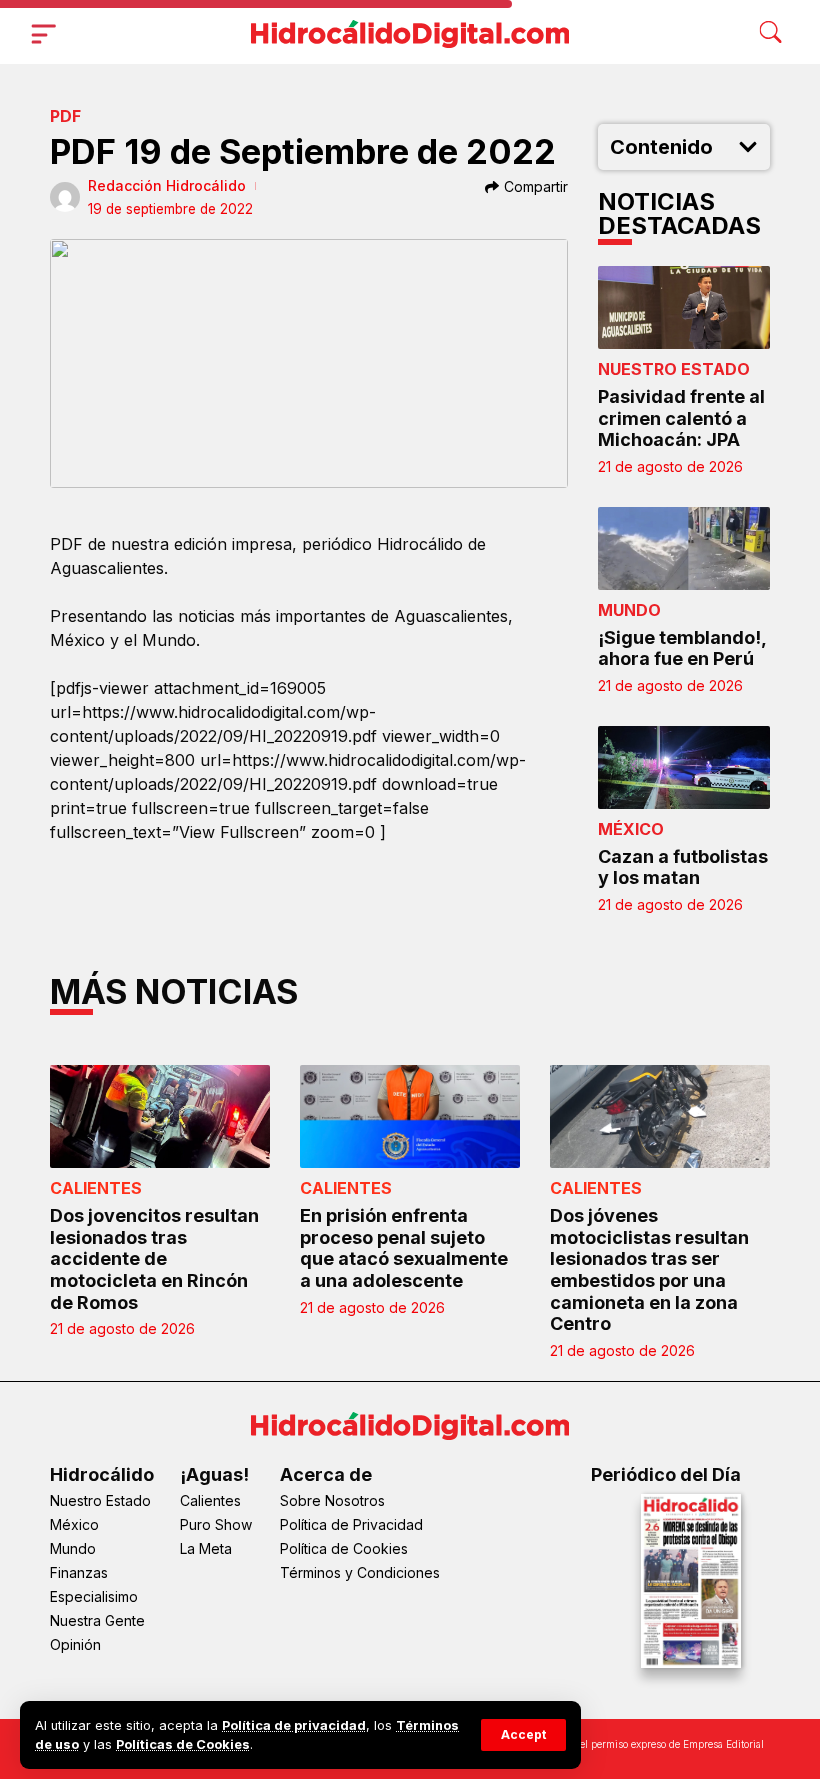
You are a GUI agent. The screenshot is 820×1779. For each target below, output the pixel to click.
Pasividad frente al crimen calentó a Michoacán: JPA (681, 418)
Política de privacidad (294, 1725)
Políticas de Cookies (183, 1744)
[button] (523, 1735)
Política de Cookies (344, 1548)
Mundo (629, 610)
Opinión (75, 1644)
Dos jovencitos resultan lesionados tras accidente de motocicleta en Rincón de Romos (154, 1258)
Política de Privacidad (351, 1524)
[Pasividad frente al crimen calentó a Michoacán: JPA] (684, 307)
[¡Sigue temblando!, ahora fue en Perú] (684, 548)
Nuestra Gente (97, 1620)
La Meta (206, 1548)
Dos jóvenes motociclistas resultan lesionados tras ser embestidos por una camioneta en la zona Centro (649, 1269)
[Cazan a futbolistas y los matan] (684, 767)
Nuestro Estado (674, 369)
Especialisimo (94, 1596)
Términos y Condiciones (360, 1572)
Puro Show (216, 1524)
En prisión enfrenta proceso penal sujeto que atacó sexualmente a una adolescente (404, 1248)
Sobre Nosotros (332, 1500)
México (631, 829)
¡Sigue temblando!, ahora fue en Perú (682, 648)
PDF (65, 116)
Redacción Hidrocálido (167, 185)
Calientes (96, 1188)
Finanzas (79, 1572)
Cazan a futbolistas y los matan (683, 867)
